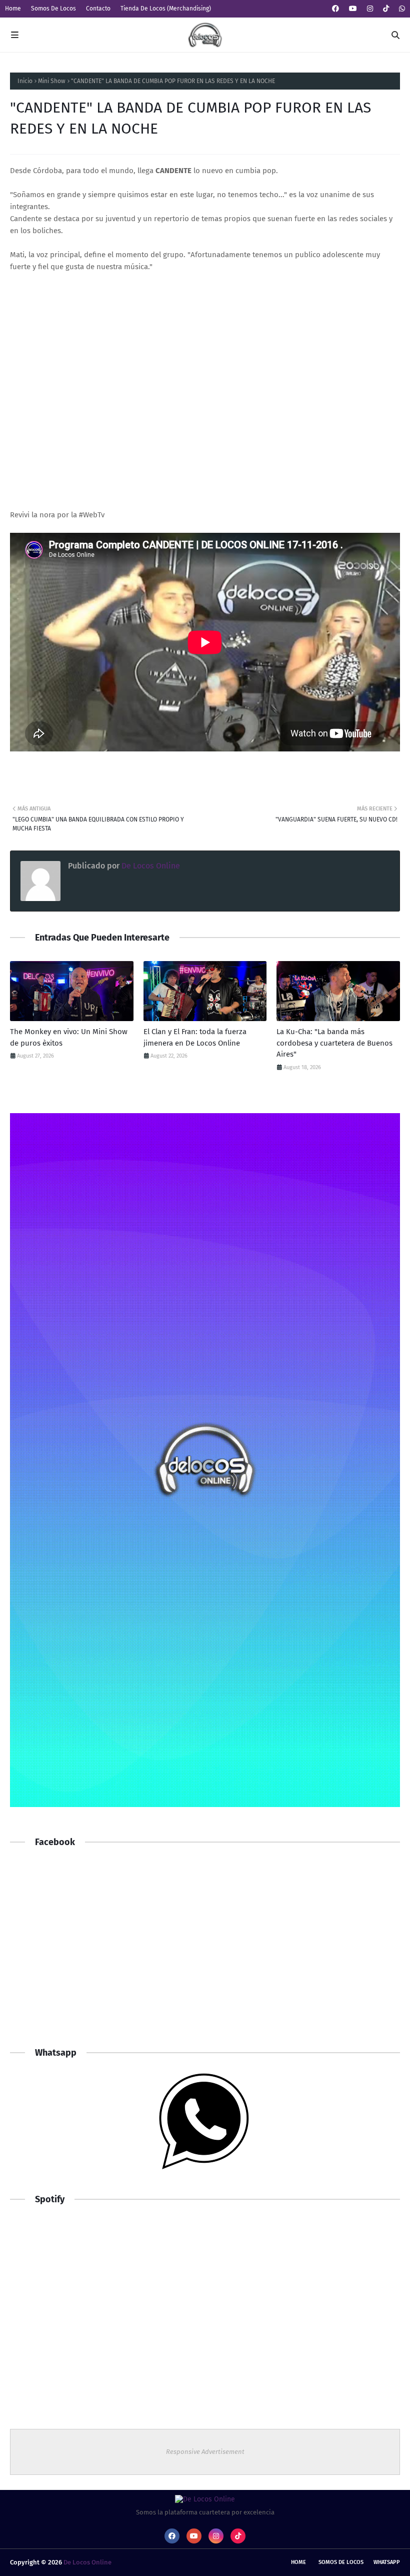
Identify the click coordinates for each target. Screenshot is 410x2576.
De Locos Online (150, 866)
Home (13, 9)
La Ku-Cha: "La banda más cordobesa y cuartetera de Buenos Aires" (334, 1043)
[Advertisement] (205, 1957)
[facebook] (335, 9)
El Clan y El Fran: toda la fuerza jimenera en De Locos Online (195, 1037)
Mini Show (52, 81)
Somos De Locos (53, 9)
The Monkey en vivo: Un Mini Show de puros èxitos (69, 1037)
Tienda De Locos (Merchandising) (166, 9)
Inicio (25, 81)
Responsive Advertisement (205, 2452)
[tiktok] (386, 9)
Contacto (98, 9)
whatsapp (387, 2562)
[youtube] (353, 9)
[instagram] (370, 9)
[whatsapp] (401, 9)
